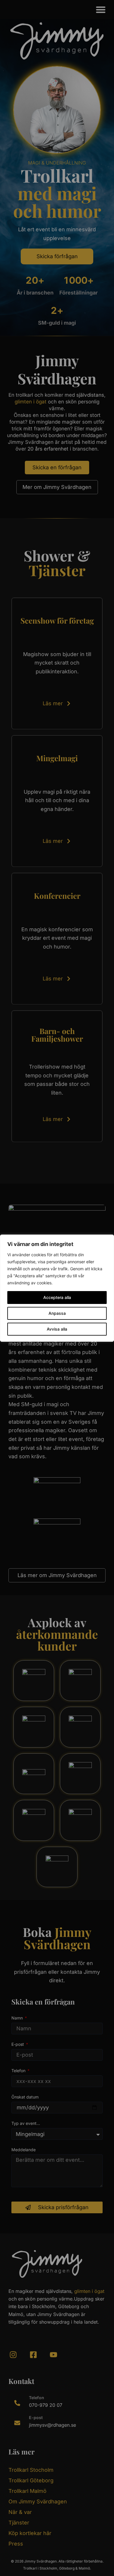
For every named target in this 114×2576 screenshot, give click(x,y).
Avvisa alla (57, 1329)
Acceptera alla (57, 1297)
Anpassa (57, 1313)
